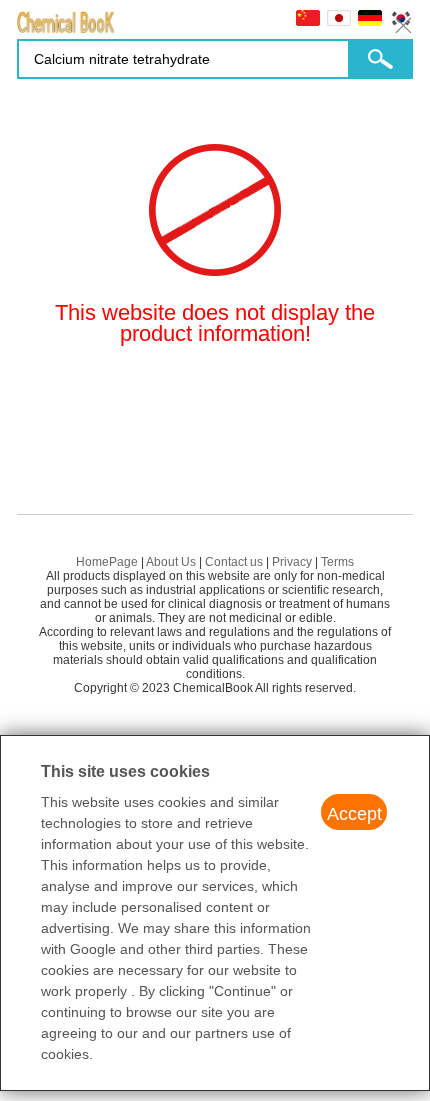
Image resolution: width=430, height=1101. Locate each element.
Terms (337, 562)
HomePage (107, 562)
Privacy (292, 562)
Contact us (234, 562)
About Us (171, 562)
